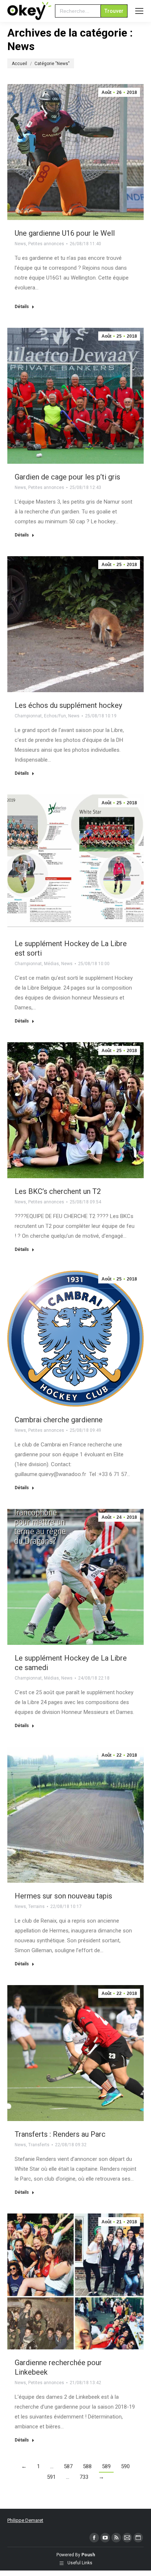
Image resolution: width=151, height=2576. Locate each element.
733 (84, 2477)
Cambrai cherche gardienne (59, 1420)
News (20, 244)
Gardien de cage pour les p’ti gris (67, 477)
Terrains (36, 1907)
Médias (51, 964)
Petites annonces (46, 244)
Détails (22, 307)
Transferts (39, 2145)
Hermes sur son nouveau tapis (63, 1896)
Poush (88, 2555)
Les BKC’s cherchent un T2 (58, 1191)
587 (68, 2466)
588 (87, 2466)
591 (51, 2477)
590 (125, 2466)
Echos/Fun (55, 716)
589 (106, 2466)
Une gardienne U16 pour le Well (65, 233)
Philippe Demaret (25, 2520)
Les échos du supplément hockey (68, 705)
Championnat (28, 716)
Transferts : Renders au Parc (60, 2134)
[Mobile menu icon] (139, 11)
